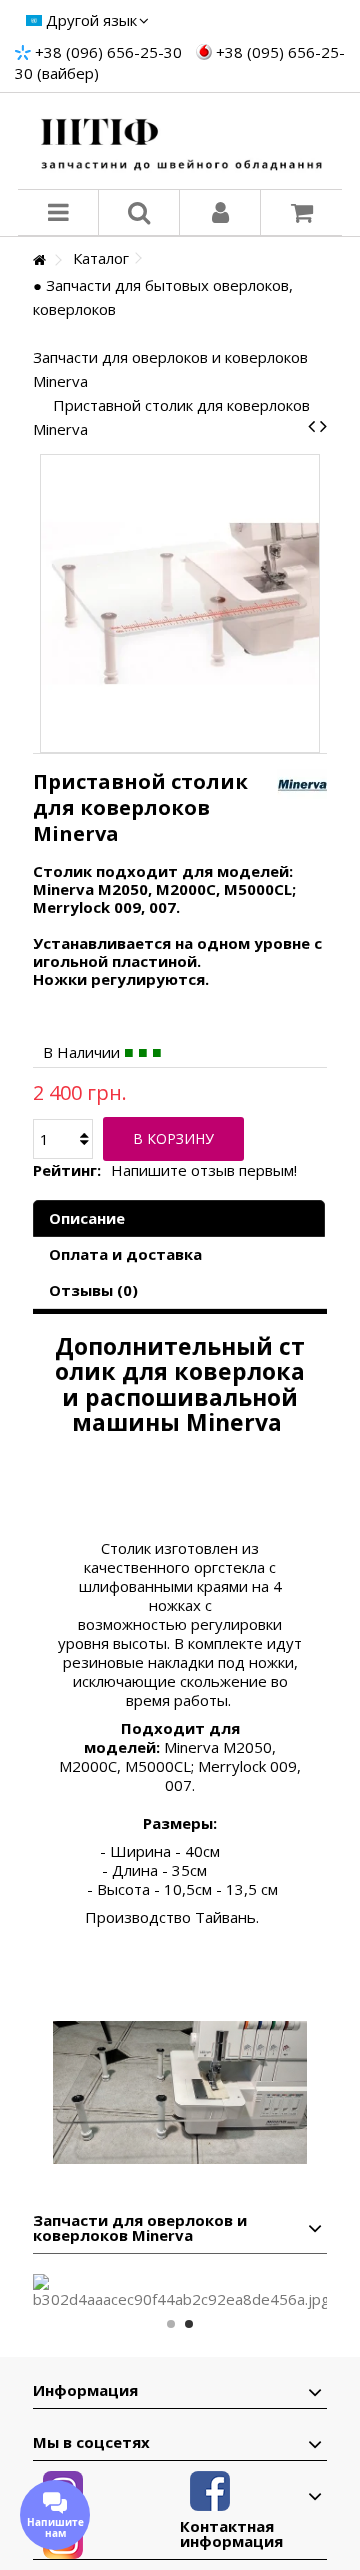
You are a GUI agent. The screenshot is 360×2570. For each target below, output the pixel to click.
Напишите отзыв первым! (204, 1170)
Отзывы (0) (93, 1290)
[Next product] (323, 426)
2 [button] (189, 2324)
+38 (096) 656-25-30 (108, 52)
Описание (87, 1218)
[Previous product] (311, 426)
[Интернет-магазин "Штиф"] (180, 141)
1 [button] (171, 2324)
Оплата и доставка (125, 1254)
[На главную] (39, 260)
